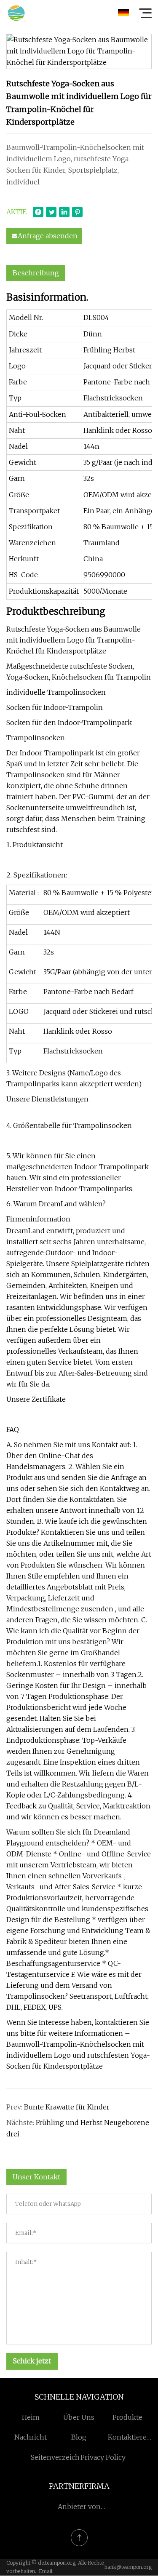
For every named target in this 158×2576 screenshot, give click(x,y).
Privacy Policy (103, 2457)
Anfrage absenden (48, 236)
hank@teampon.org (128, 2567)
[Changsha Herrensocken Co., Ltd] (16, 13)
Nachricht (31, 2437)
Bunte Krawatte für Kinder (67, 2107)
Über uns (79, 2417)
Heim (31, 2417)
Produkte (127, 2417)
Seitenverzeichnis (60, 2457)
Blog (79, 2437)
